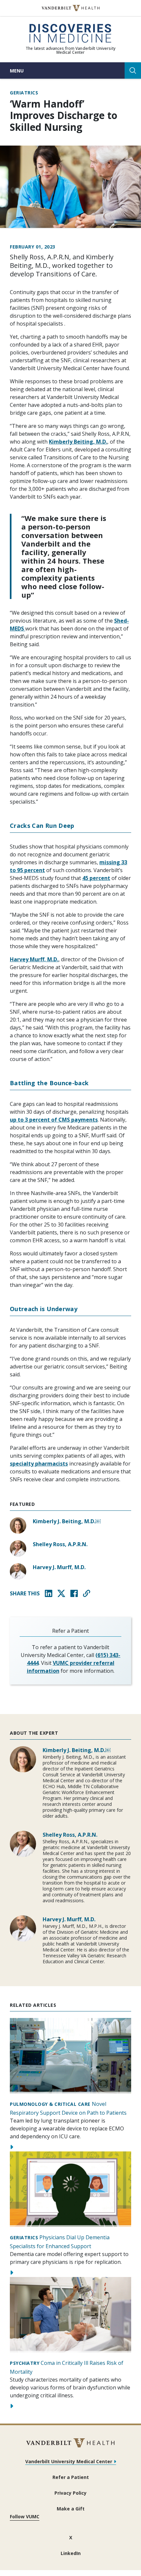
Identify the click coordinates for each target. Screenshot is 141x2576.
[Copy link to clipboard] (87, 1593)
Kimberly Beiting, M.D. (78, 442)
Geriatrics (24, 93)
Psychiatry (25, 2363)
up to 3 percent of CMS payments (54, 1120)
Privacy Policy (70, 2493)
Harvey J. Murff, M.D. (59, 1567)
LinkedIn (71, 2553)
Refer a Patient (71, 2477)
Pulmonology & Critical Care (50, 2104)
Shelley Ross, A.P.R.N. (60, 1544)
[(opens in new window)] (71, 8)
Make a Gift (71, 2509)
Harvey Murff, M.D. (34, 959)
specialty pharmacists (39, 1464)
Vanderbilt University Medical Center (69, 2461)
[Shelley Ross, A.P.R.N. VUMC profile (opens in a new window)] (18, 1548)
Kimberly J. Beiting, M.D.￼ (67, 1521)
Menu (17, 71)
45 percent (96, 878)
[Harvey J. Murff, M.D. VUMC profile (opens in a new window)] (18, 1571)
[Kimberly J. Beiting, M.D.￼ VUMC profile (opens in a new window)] (18, 1526)
